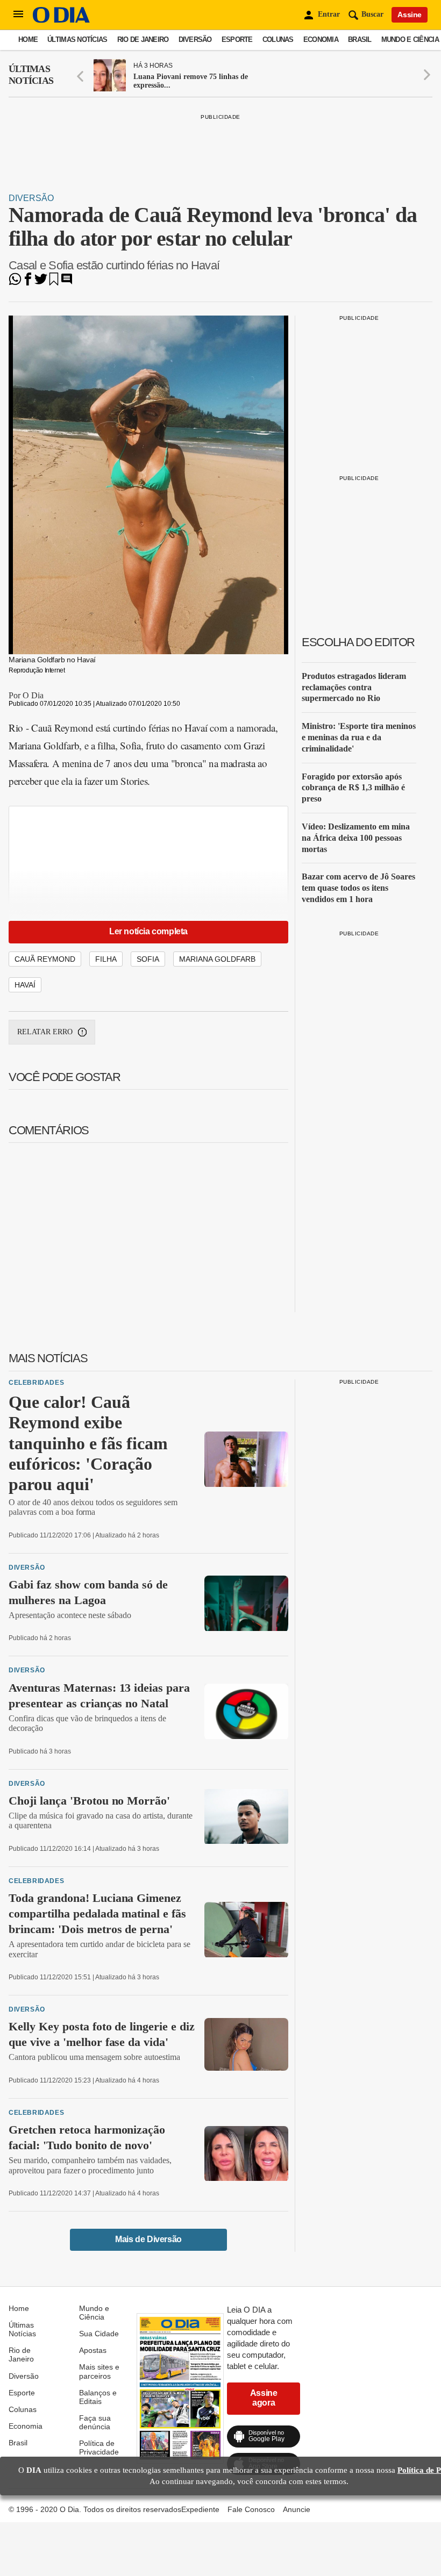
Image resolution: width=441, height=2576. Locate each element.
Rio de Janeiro (143, 40)
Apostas (93, 2350)
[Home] (61, 20)
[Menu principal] (18, 15)
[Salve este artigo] (54, 282)
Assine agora (264, 2398)
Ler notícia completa (148, 931)
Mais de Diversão (148, 2239)
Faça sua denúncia (95, 2422)
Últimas (31, 75)
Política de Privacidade (99, 2448)
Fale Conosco (251, 2509)
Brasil (360, 40)
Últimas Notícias (77, 40)
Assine (410, 15)
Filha (106, 959)
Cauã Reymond (45, 959)
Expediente (200, 2509)
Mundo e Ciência (410, 40)
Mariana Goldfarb (217, 959)
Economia (321, 40)
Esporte (237, 40)
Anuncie (297, 2509)
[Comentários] (67, 282)
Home (28, 40)
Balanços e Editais (98, 2397)
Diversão (195, 40)
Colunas (278, 40)
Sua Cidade (99, 2334)
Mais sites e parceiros (99, 2371)
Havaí (25, 985)
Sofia (148, 959)
